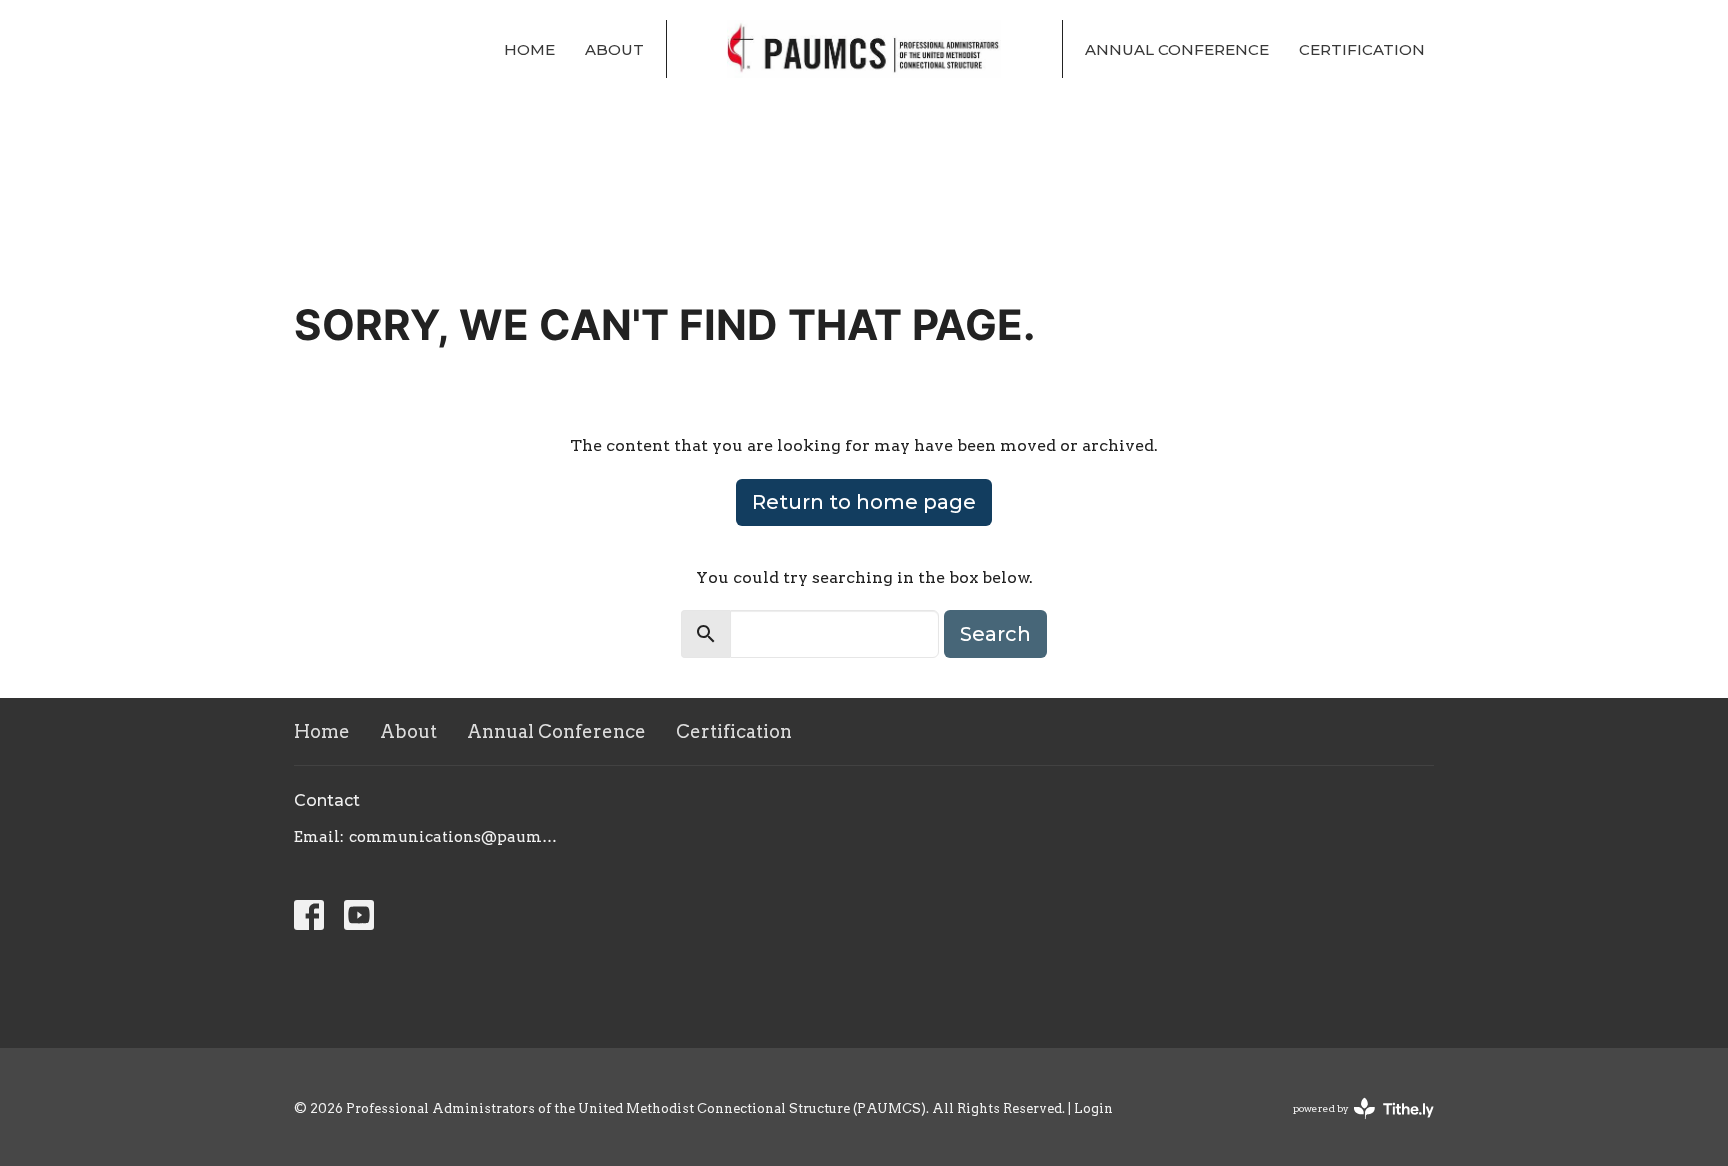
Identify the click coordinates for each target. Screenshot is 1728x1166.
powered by (1353, 1125)
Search (995, 634)
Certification (1362, 49)
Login (1093, 1108)
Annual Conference (1177, 49)
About (614, 49)
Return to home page (864, 502)
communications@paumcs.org (456, 837)
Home (529, 49)
